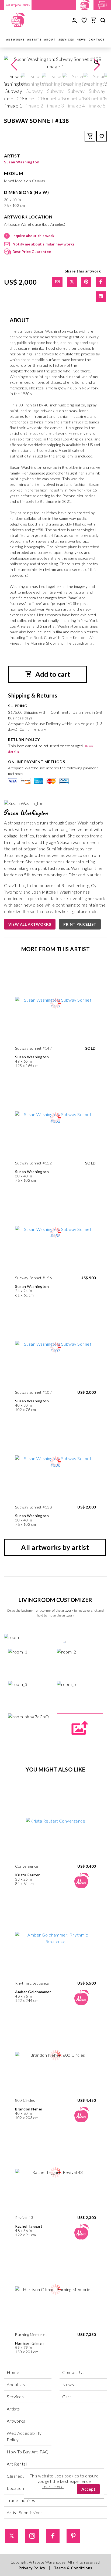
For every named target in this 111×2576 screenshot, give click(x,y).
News (81, 40)
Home (13, 2372)
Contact (97, 40)
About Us (16, 2384)
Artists (34, 40)
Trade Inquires (21, 2500)
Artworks (15, 40)
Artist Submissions (25, 2512)
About (50, 40)
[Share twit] (72, 282)
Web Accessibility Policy (24, 2436)
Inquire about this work (33, 236)
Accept (88, 2489)
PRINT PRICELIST (80, 924)
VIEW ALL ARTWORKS (30, 924)
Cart (67, 2397)
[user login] (74, 20)
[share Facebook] (101, 282)
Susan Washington (22, 162)
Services (66, 40)
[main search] (103, 21)
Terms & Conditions (73, 2568)
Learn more (53, 2487)
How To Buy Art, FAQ (28, 2452)
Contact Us (73, 2372)
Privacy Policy (32, 2568)
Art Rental (17, 2464)
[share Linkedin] (101, 297)
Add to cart (52, 674)
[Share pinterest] (86, 282)
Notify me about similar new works (44, 244)
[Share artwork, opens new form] (57, 282)
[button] (97, 65)
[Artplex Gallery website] (102, 4)
